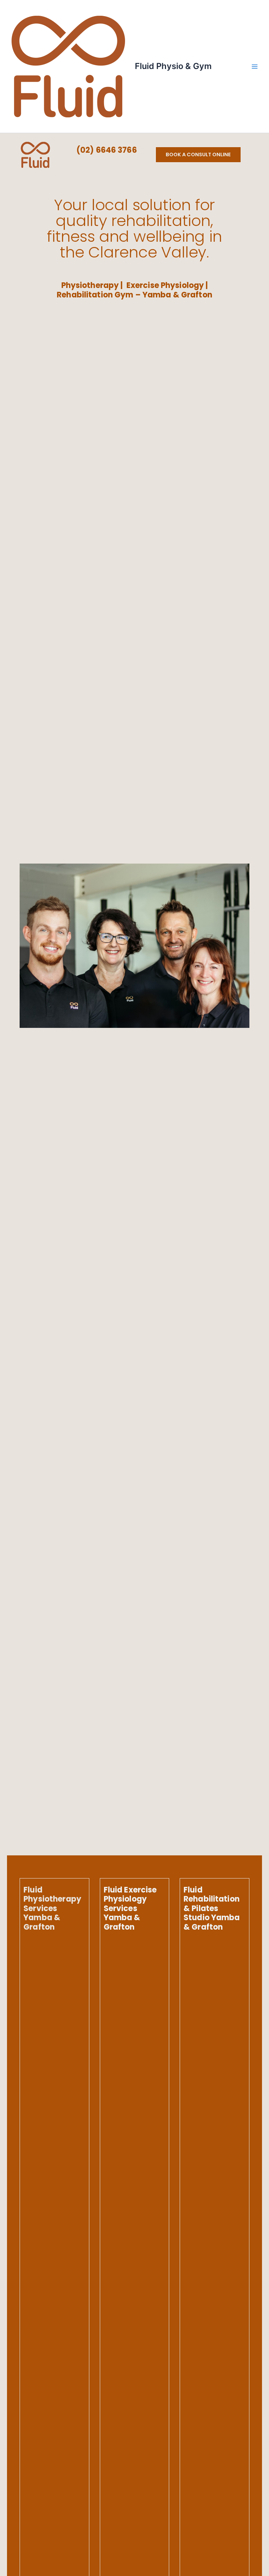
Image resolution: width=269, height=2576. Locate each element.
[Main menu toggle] (255, 67)
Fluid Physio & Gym (173, 66)
